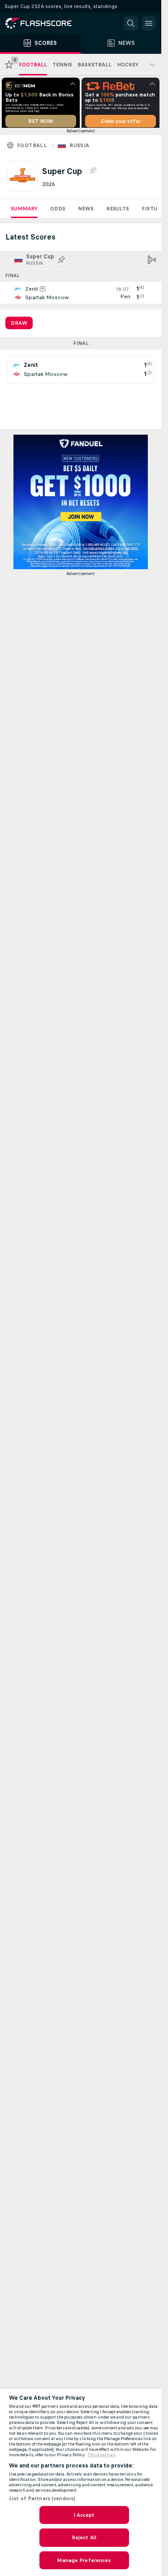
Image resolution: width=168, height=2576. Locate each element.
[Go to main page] (45, 23)
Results (118, 212)
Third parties (101, 2455)
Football (32, 148)
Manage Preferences (84, 2560)
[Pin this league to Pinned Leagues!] (93, 174)
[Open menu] (149, 23)
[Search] (131, 23)
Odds (58, 212)
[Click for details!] (81, 296)
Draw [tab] (19, 326)
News (86, 212)
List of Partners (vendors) (42, 2498)
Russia (79, 148)
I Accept (84, 2515)
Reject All (84, 2537)
